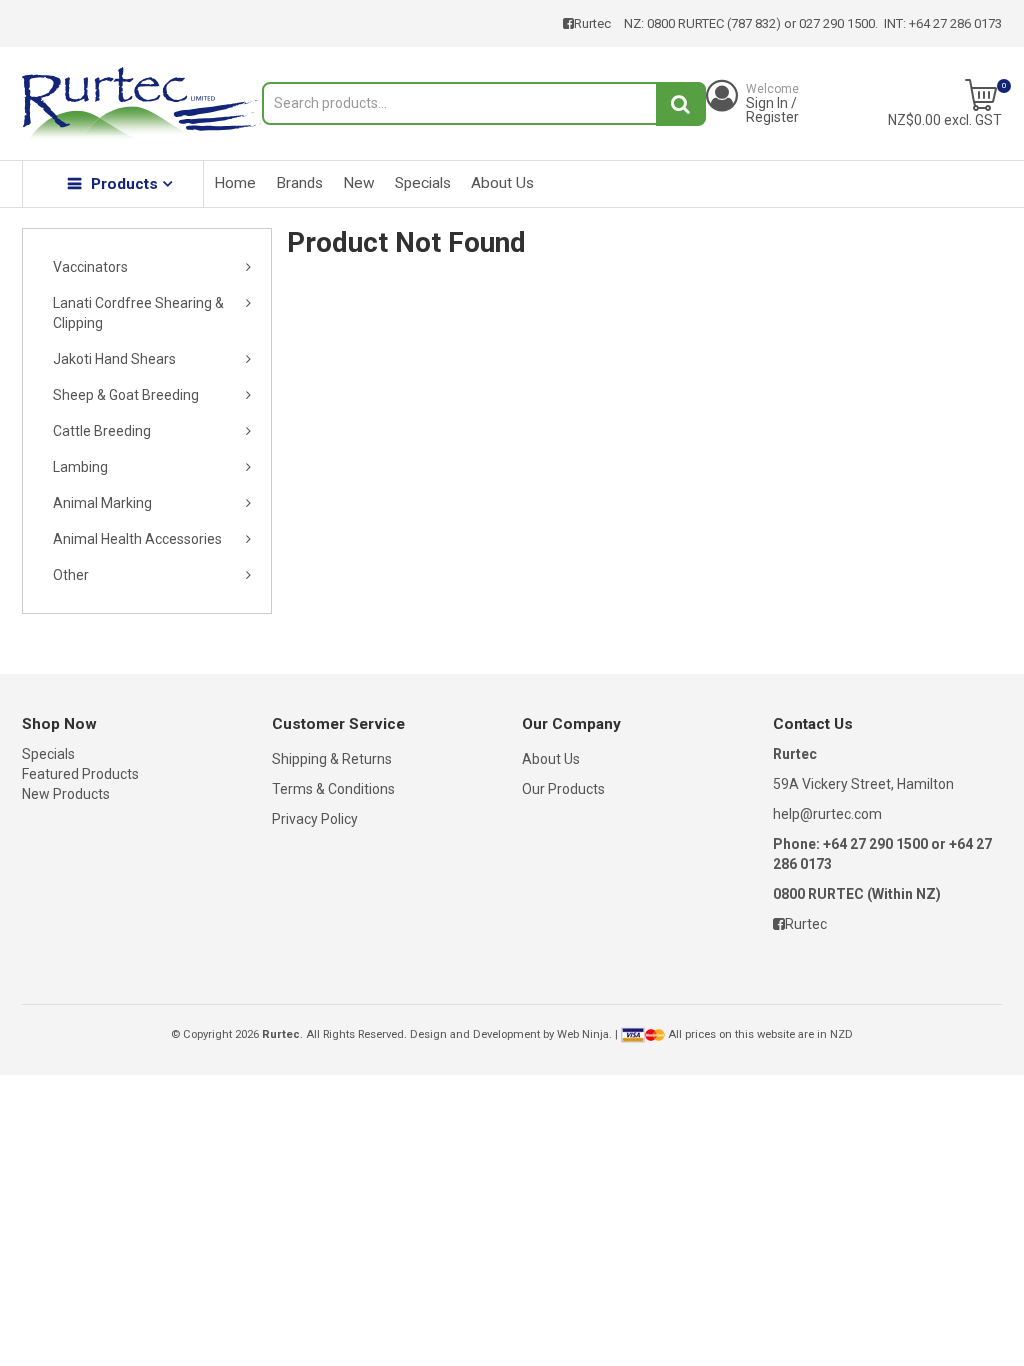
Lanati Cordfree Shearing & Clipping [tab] (138, 313)
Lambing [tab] (80, 467)
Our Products (563, 789)
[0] (981, 95)
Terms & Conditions (333, 789)
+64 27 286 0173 (955, 23)
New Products (66, 794)
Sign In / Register (772, 103)
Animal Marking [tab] (102, 503)
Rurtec (592, 23)
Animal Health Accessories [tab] (137, 539)
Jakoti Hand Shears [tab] (114, 359)
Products (124, 184)
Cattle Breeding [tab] (102, 431)
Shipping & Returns (332, 759)
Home (235, 183)
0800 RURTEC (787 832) (714, 23)
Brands (299, 183)
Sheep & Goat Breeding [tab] (126, 395)
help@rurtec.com (827, 814)
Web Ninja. (584, 1034)
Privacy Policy (315, 819)
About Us (502, 183)
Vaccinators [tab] (90, 267)
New (359, 183)
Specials (423, 183)
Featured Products (80, 774)
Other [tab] (71, 575)
